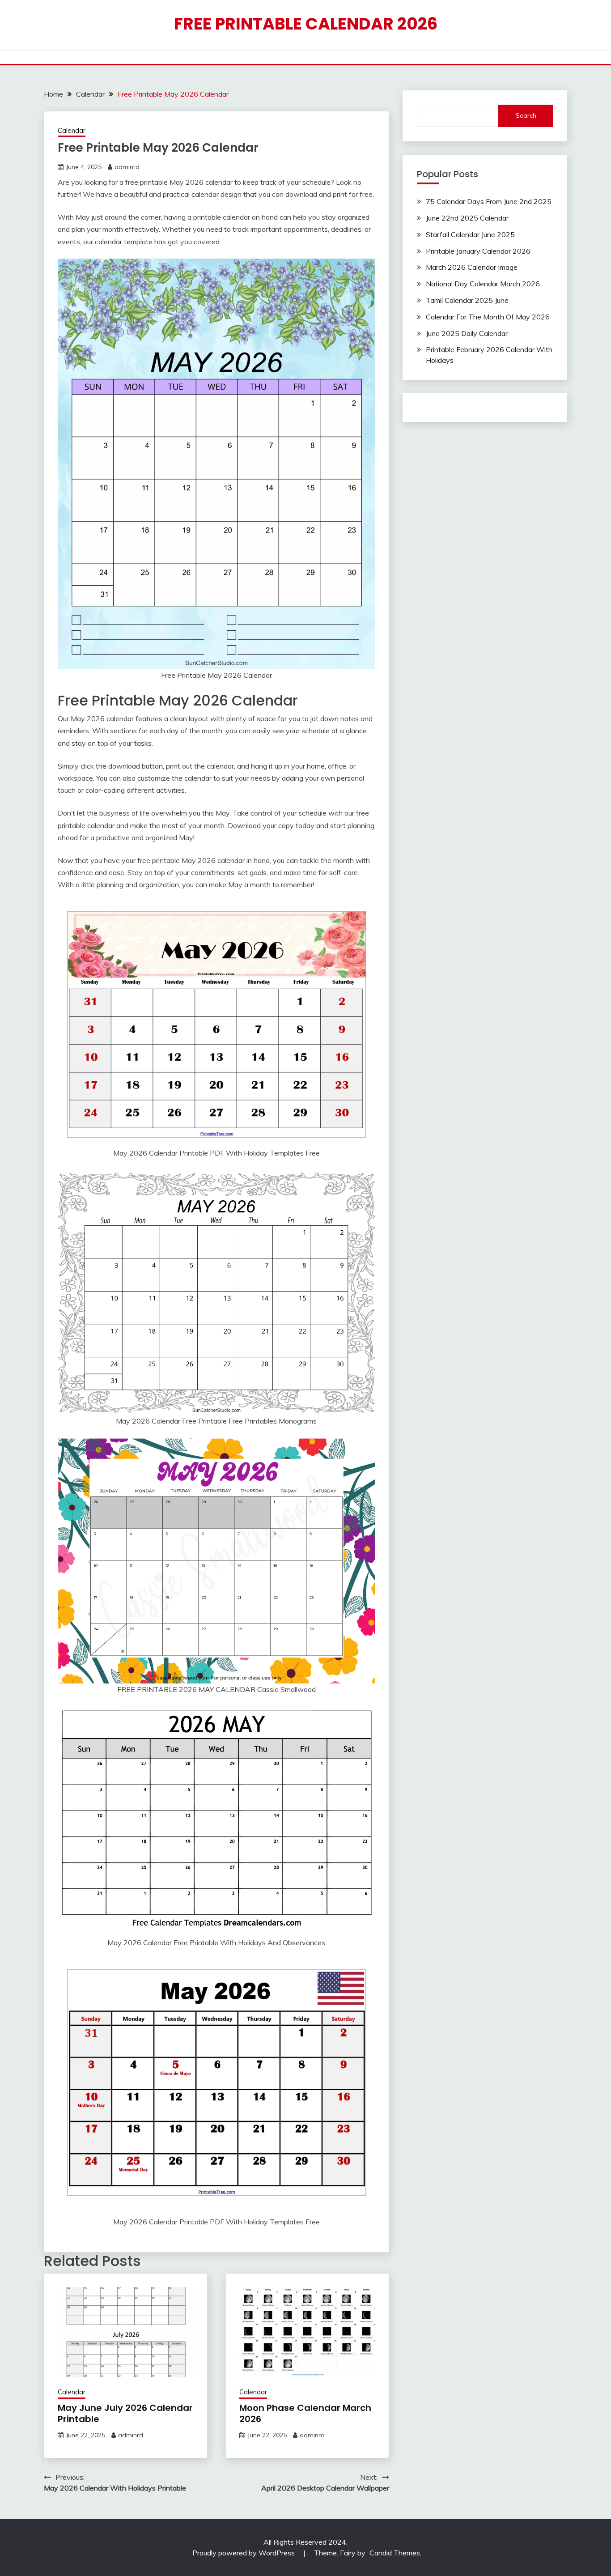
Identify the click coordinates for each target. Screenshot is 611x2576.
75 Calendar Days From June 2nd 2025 (489, 201)
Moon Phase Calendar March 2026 (305, 2413)
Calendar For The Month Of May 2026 (488, 317)
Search (526, 115)
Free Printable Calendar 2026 (306, 24)
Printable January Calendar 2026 (478, 251)
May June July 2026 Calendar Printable (125, 2413)
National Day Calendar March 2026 (483, 284)
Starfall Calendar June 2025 (470, 234)
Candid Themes (395, 2553)
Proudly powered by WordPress (244, 2553)
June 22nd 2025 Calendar (467, 218)
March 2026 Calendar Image (472, 267)
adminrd (127, 167)
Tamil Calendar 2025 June (467, 300)
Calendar (72, 130)
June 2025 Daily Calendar (467, 333)
